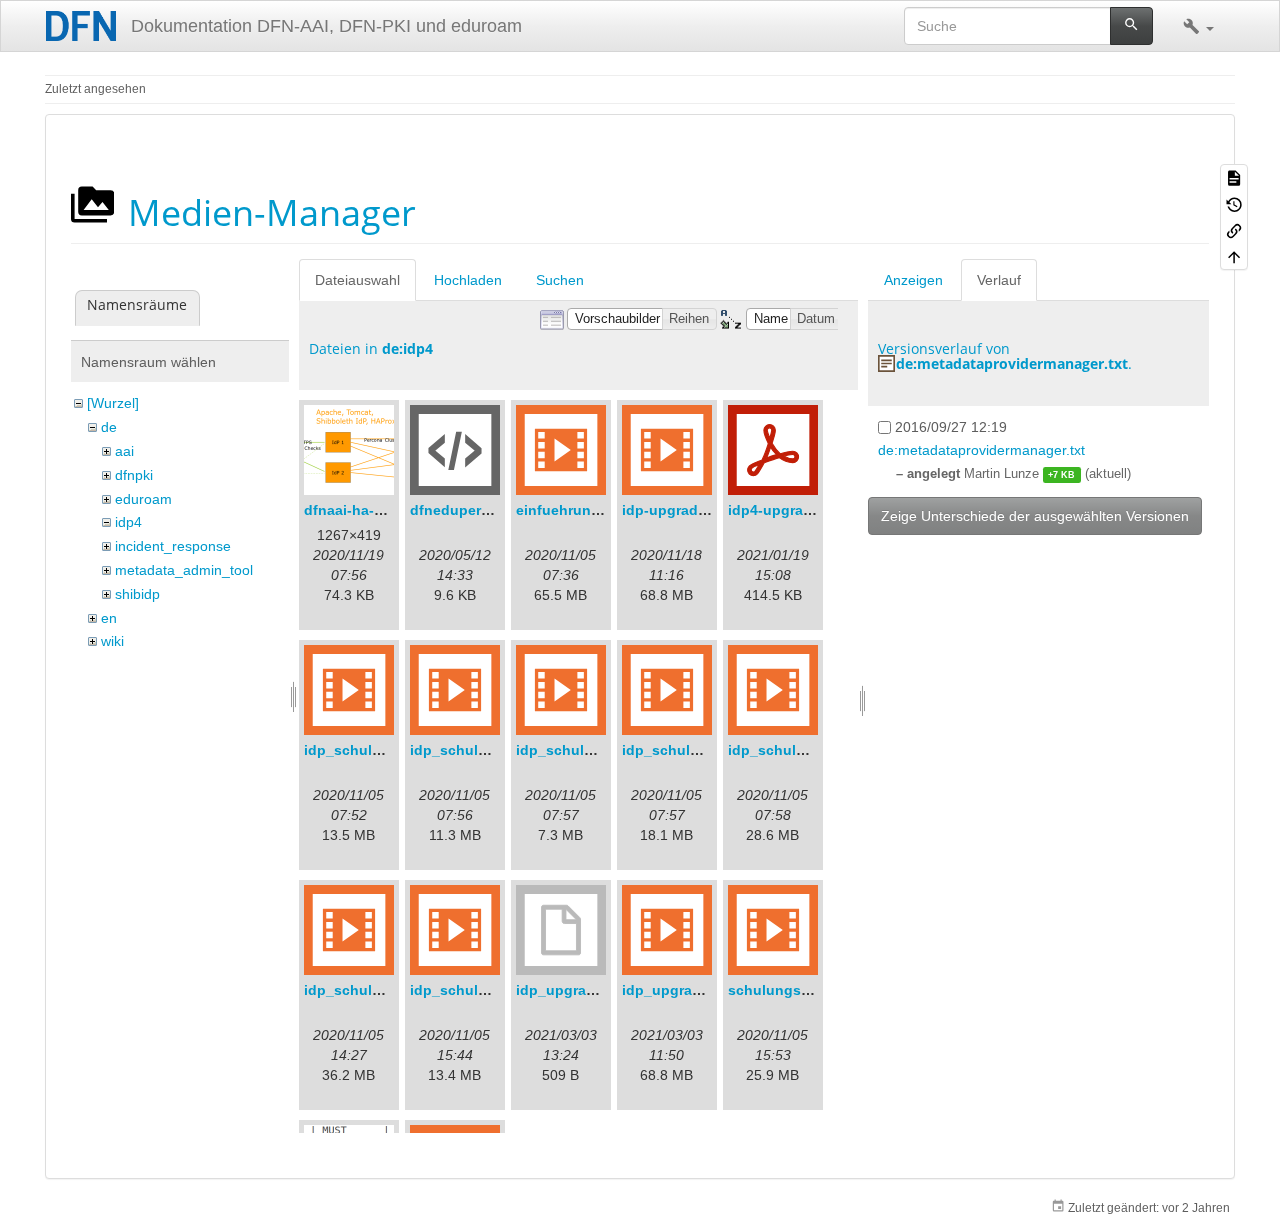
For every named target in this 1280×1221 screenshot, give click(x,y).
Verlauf (999, 280)
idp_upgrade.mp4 (682, 990)
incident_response (173, 546)
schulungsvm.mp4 (791, 990)
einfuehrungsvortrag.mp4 (603, 510)
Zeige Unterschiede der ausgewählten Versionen (1035, 516)
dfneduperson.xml (472, 510)
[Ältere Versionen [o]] (1234, 203)
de (109, 427)
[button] (1198, 26)
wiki (112, 641)
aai (124, 451)
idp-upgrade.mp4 (680, 510)
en (109, 618)
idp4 (128, 522)
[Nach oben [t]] (1234, 256)
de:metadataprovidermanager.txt (1012, 363)
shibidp (137, 594)
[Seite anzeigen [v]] (1234, 177)
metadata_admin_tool (184, 570)
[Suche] (1131, 26)
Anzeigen (913, 280)
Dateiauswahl (357, 280)
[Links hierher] (1234, 230)
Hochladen (468, 280)
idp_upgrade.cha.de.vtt (595, 990)
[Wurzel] (113, 403)
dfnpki (134, 475)
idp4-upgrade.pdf (787, 510)
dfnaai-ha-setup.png (374, 510)
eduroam (143, 499)
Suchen (560, 280)
